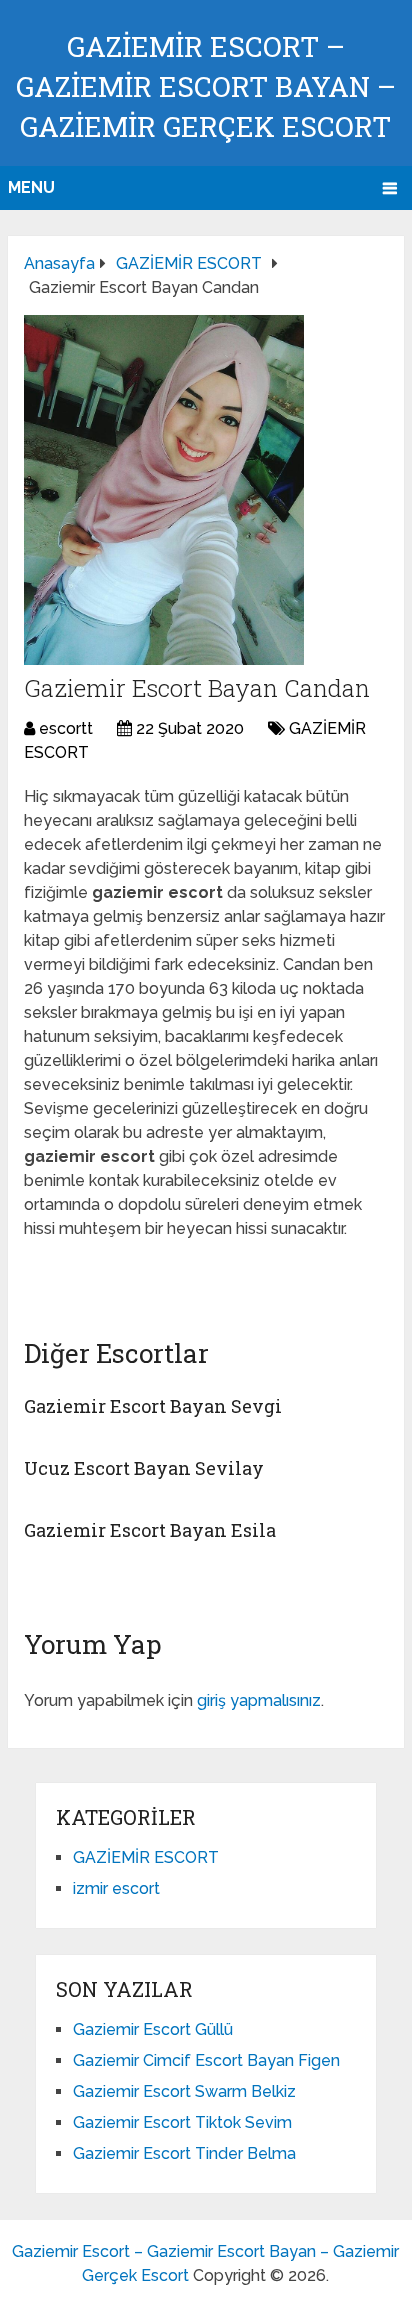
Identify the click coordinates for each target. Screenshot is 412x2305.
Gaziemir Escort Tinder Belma (184, 2153)
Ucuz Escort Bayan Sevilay (144, 1468)
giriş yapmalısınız (259, 1700)
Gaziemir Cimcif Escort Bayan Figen (206, 2060)
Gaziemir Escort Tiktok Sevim (182, 2122)
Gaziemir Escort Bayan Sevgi (153, 1406)
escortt (66, 728)
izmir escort (116, 1888)
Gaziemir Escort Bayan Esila (150, 1530)
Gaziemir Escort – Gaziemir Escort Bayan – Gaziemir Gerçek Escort (206, 86)
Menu (31, 187)
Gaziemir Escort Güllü (153, 2029)
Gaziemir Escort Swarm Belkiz (184, 2091)
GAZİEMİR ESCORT (146, 1857)
